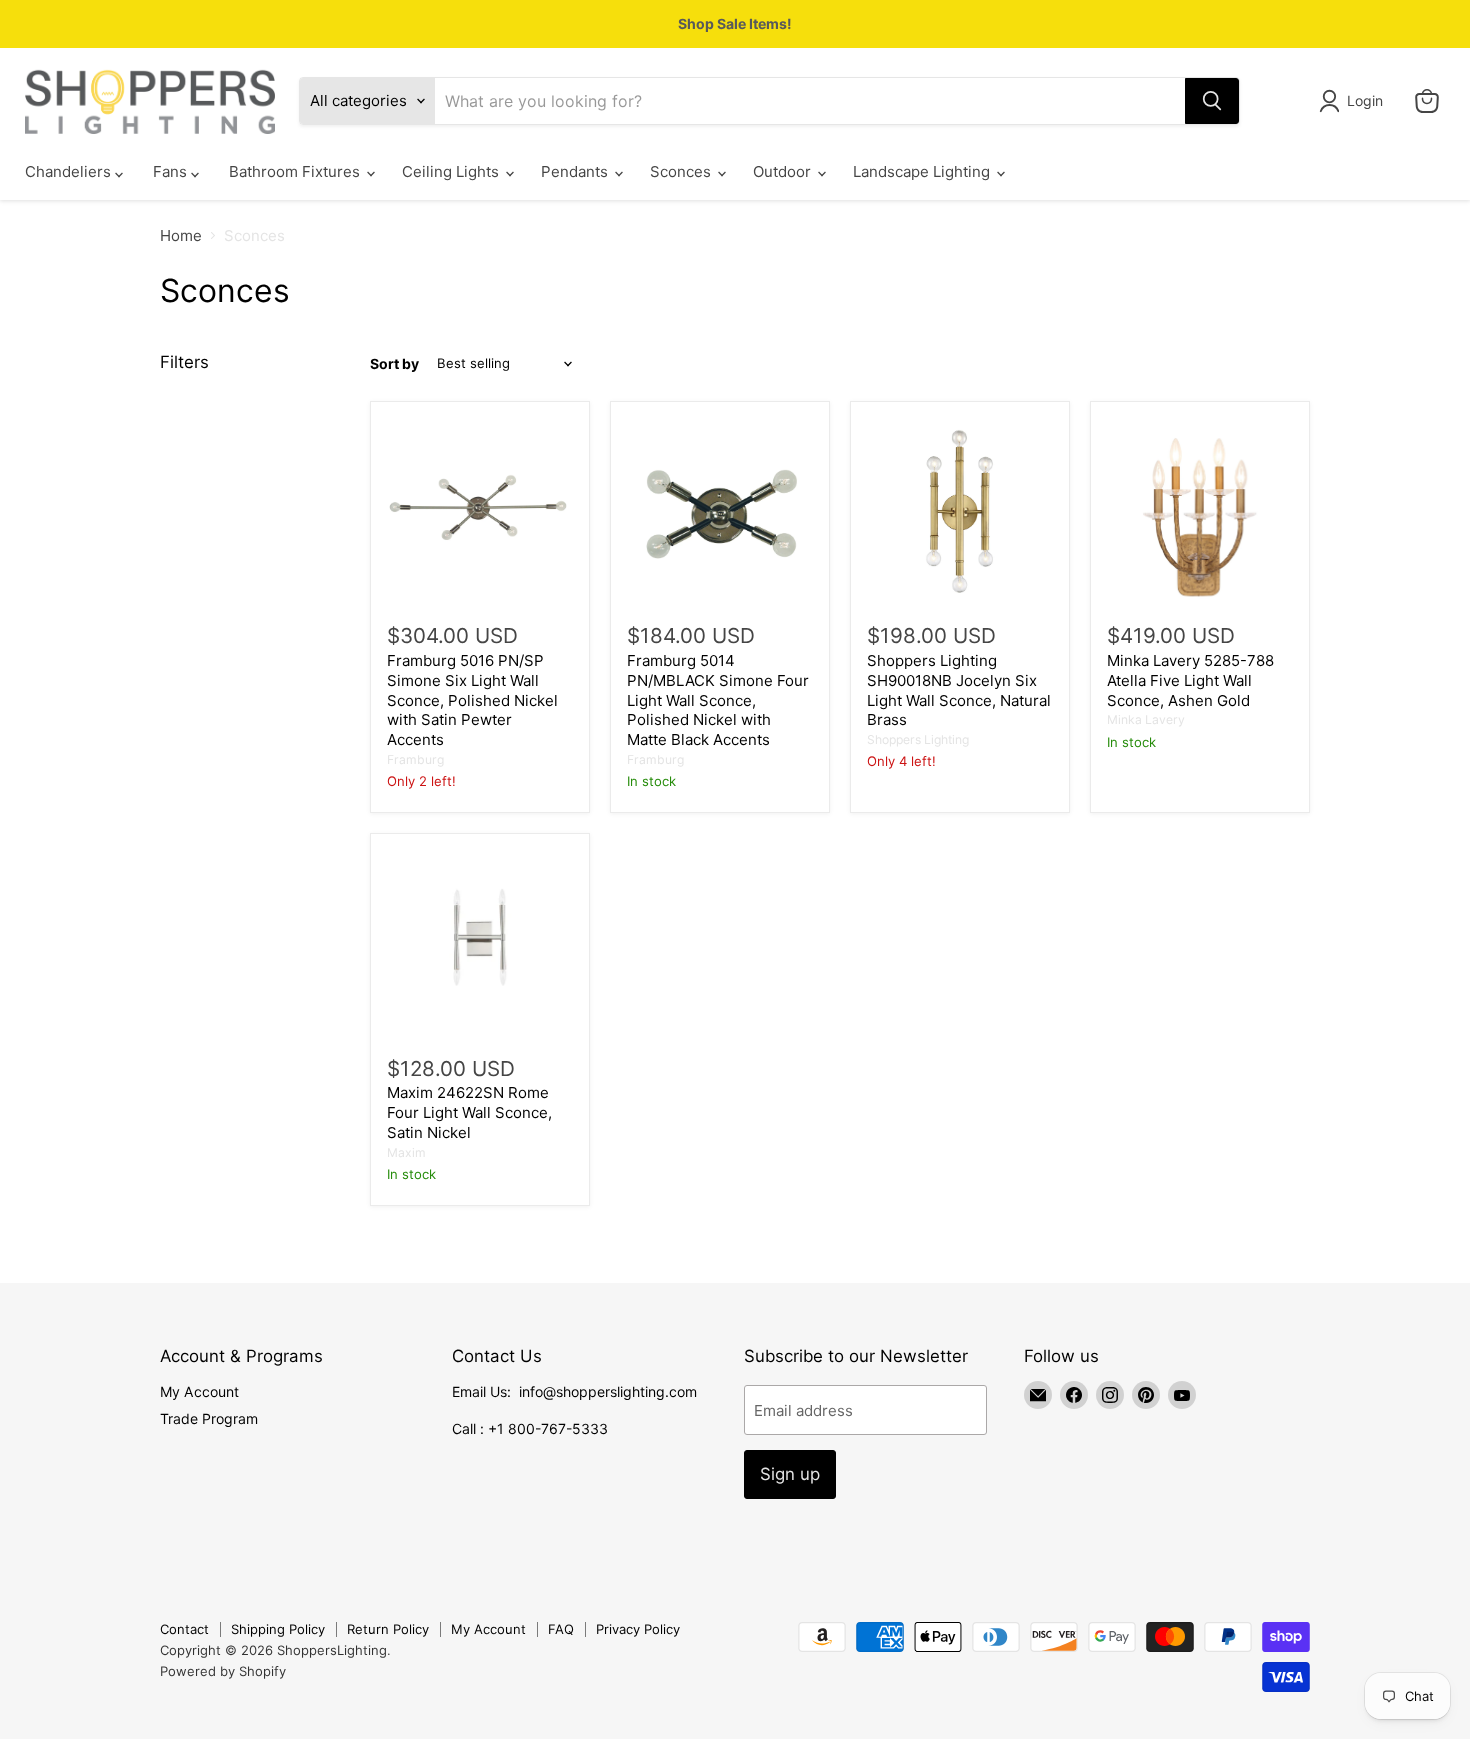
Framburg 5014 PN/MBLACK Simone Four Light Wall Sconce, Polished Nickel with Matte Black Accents (718, 700)
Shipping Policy (278, 1629)
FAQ (561, 1629)
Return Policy (388, 1629)
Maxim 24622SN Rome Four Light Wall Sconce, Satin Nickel (469, 1112)
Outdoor (784, 172)
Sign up (790, 1474)
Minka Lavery (1146, 719)
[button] (1354, 101)
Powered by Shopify (223, 1671)
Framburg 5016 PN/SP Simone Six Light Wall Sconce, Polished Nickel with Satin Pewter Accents (472, 700)
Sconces (682, 172)
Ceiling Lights (452, 172)
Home (181, 235)
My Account (199, 1391)
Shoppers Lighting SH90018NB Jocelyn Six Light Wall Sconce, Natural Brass (959, 690)
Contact (184, 1629)
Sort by (394, 364)
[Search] (1212, 101)
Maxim (406, 1152)
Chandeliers (70, 172)
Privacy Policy (638, 1629)
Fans (172, 172)
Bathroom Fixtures (296, 172)
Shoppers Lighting (918, 739)
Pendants (576, 172)
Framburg (415, 759)
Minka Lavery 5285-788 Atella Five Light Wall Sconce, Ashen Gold (1190, 680)
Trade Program (209, 1418)
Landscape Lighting (923, 172)
